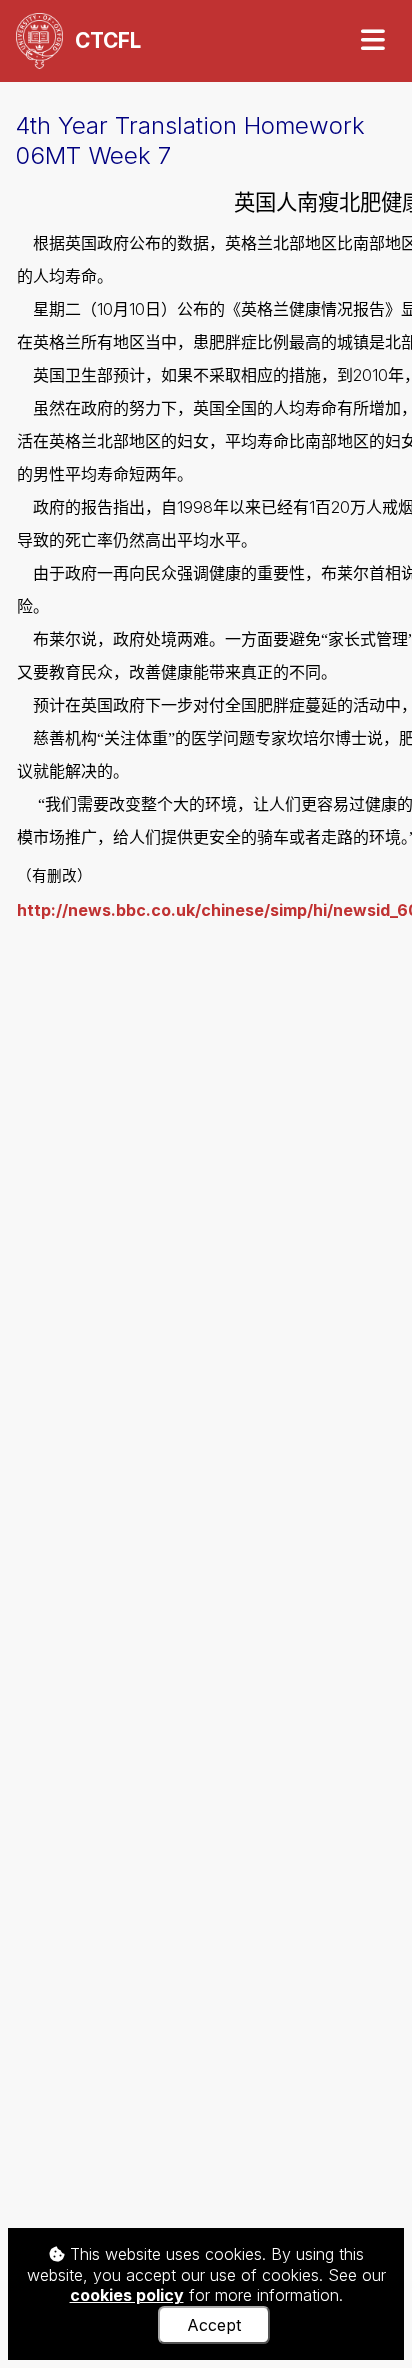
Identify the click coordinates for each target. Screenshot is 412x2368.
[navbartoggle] (372, 40)
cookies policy (127, 2295)
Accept (214, 2325)
